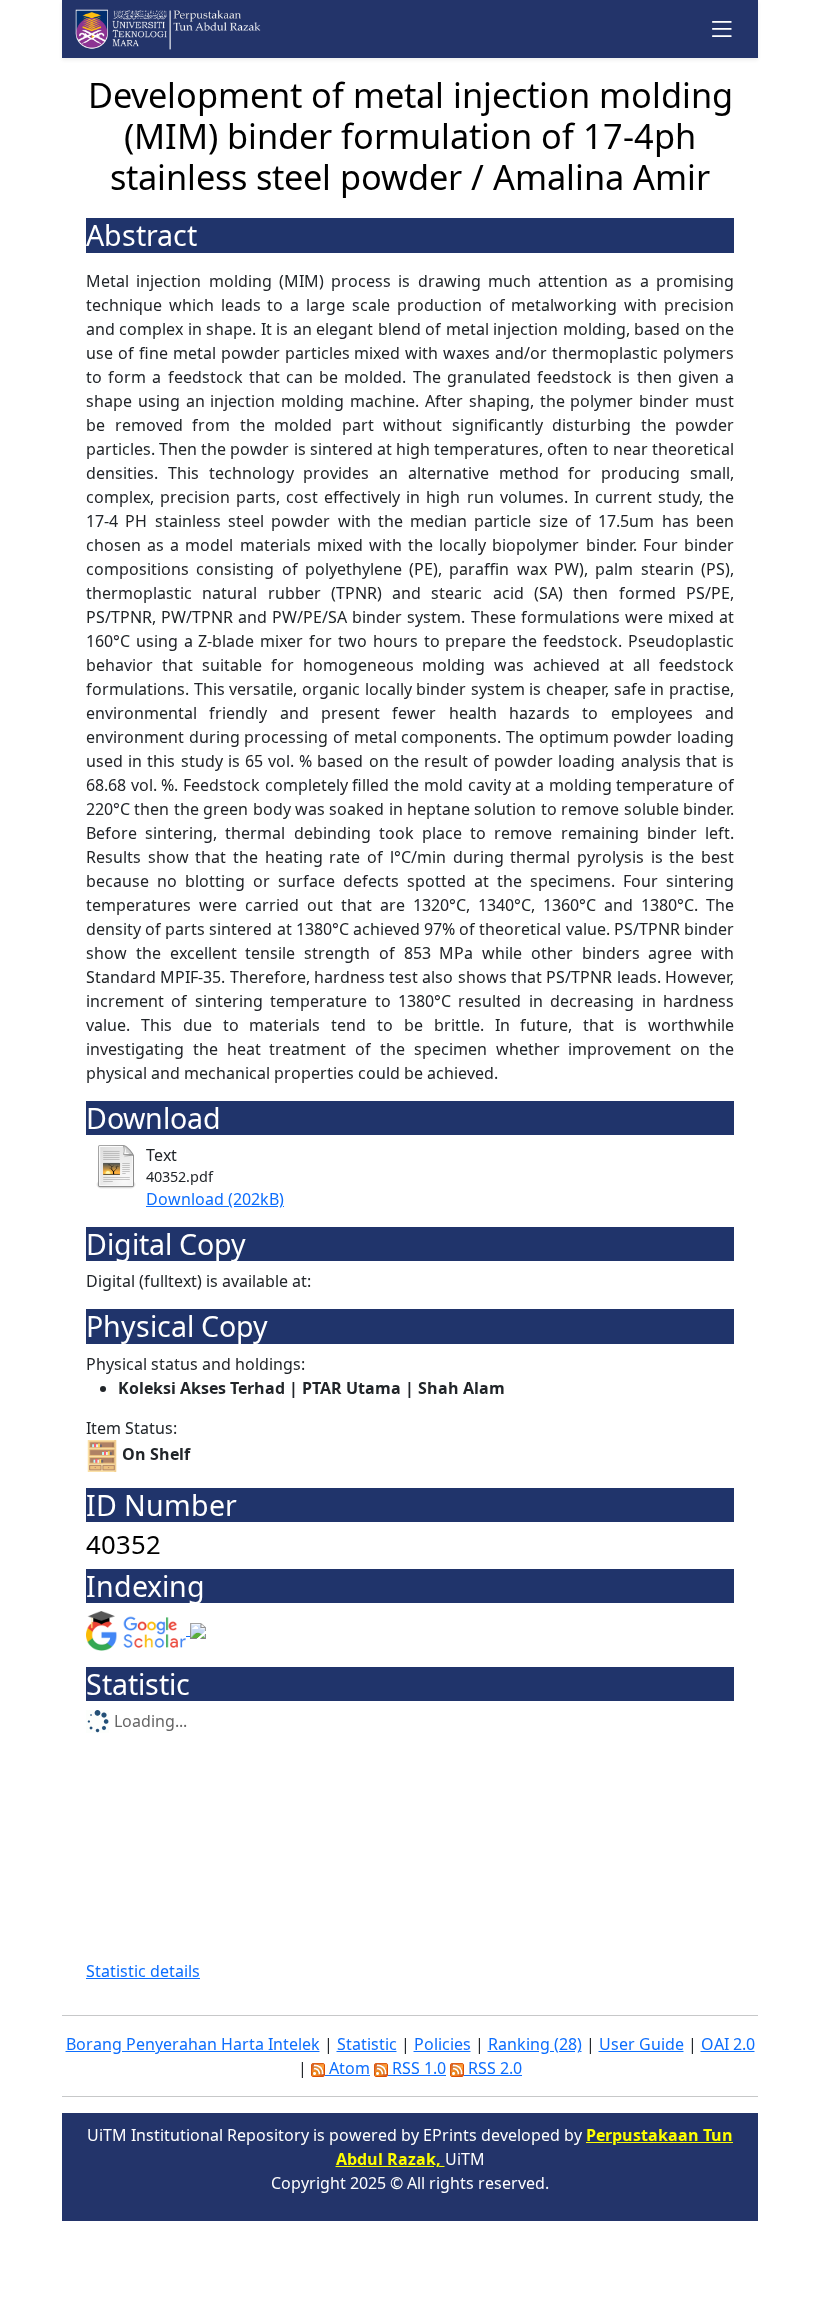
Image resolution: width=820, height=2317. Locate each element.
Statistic (367, 2044)
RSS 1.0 (417, 2068)
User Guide (641, 2044)
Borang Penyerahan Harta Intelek (193, 2044)
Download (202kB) (215, 1199)
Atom (347, 2068)
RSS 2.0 (493, 2068)
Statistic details (143, 1971)
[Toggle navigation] (722, 28)
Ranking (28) (535, 2044)
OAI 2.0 (728, 2044)
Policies (442, 2044)
